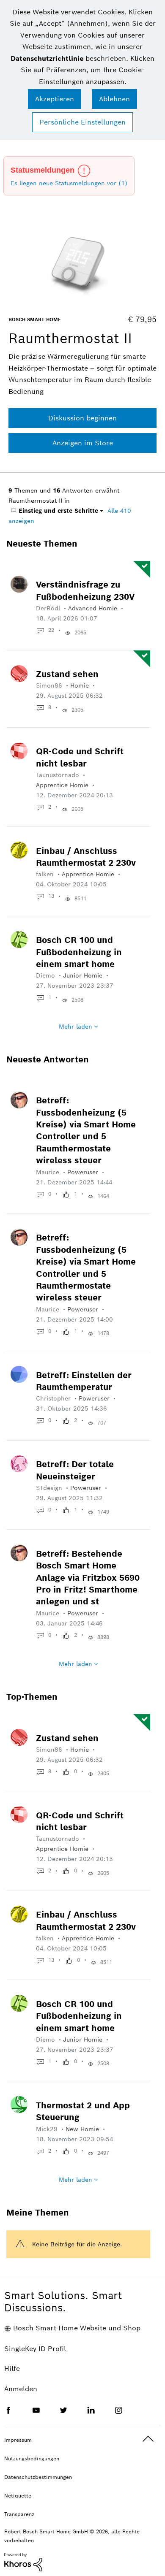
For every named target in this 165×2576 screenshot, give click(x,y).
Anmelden (21, 2389)
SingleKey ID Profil (35, 2349)
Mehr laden (76, 1027)
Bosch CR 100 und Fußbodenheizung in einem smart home (79, 952)
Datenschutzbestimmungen (38, 2477)
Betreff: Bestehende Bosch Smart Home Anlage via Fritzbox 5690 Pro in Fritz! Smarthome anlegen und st (88, 1578)
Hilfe (12, 2369)
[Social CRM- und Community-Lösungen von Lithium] (23, 2562)
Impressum (18, 2440)
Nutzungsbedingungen (32, 2458)
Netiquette (18, 2496)
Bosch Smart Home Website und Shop (77, 2328)
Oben (148, 2439)
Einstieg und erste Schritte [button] (57, 511)
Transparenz (19, 2514)
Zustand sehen (67, 674)
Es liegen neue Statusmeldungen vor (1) (69, 183)
